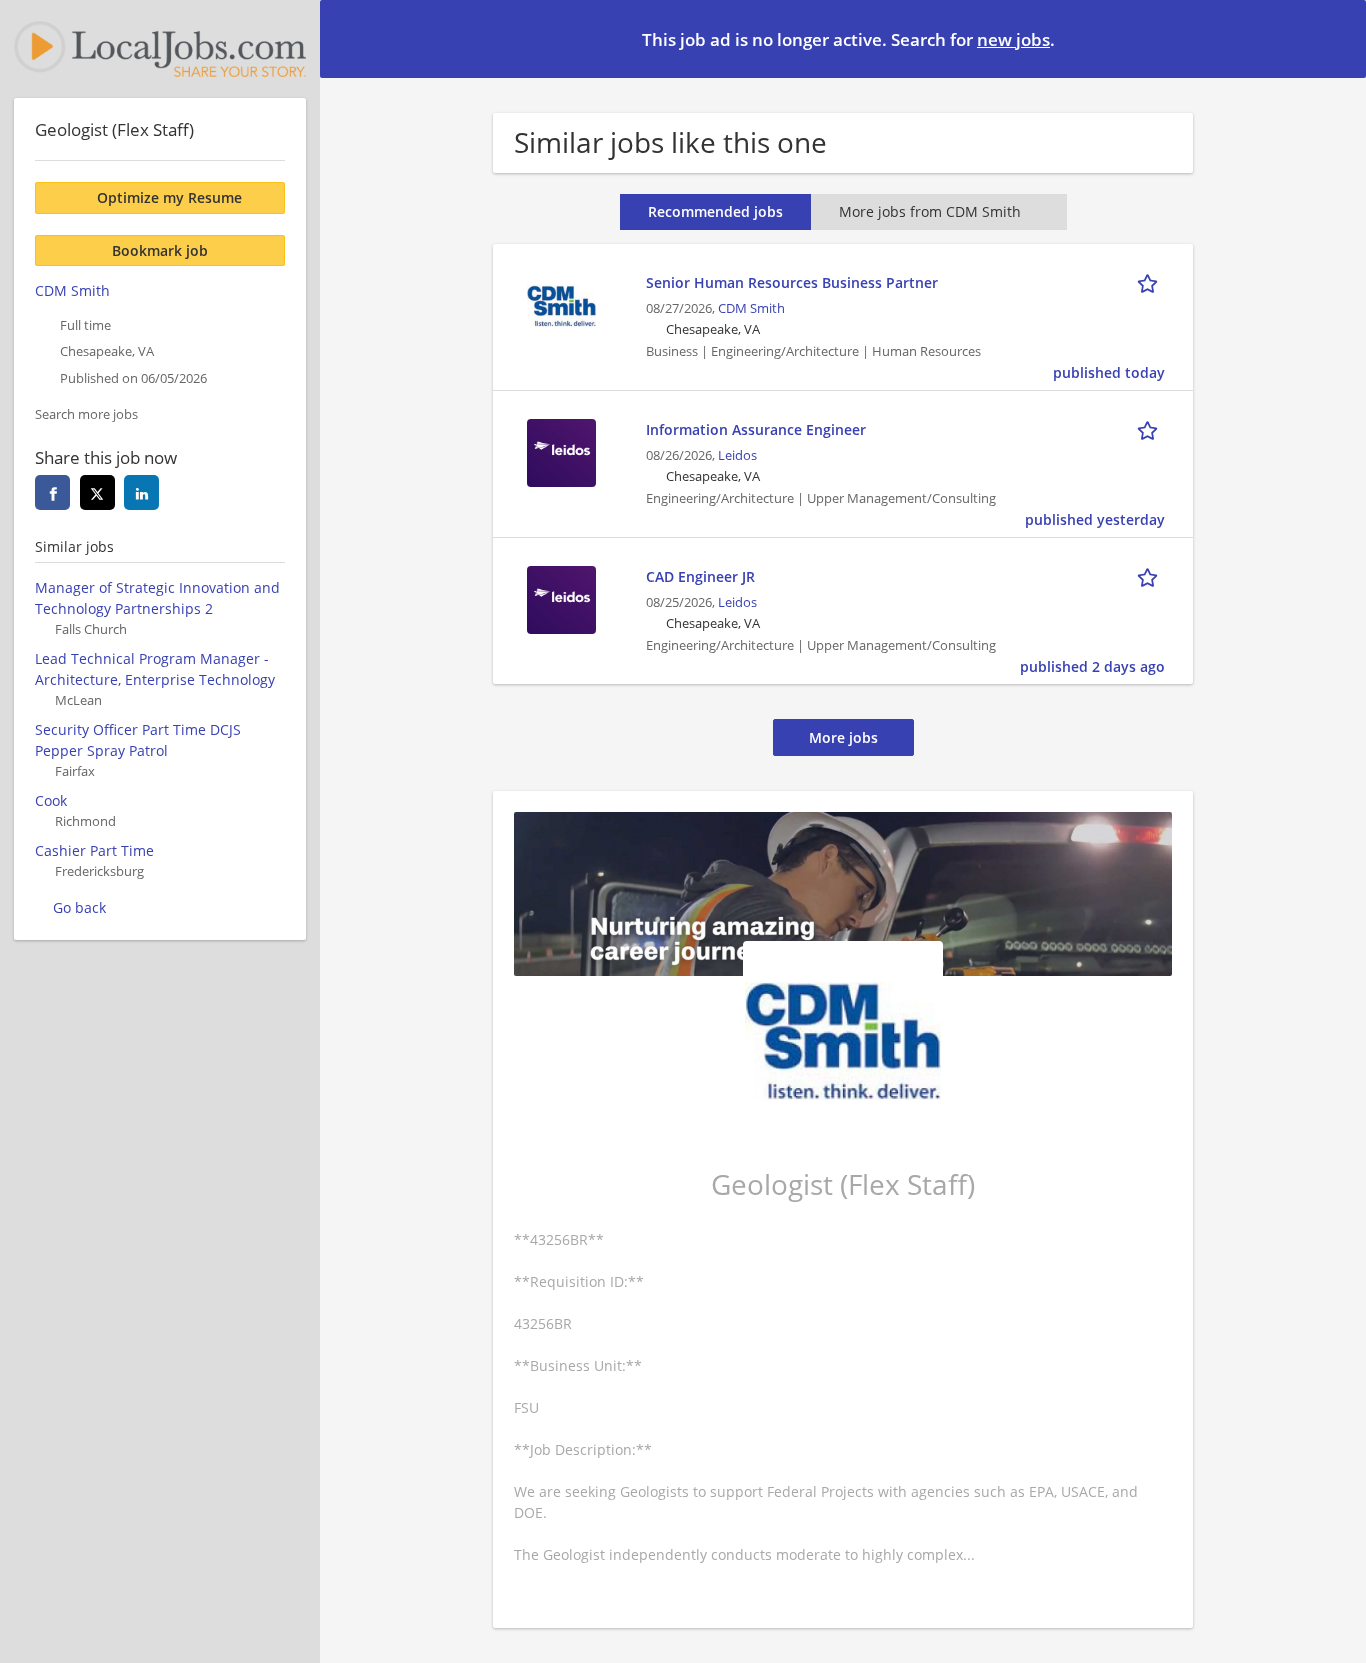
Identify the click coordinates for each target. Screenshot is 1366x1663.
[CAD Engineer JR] (561, 597)
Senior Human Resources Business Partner (792, 282)
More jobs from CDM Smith (930, 211)
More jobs (843, 737)
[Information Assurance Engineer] (561, 450)
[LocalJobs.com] (160, 49)
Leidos (737, 455)
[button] (1335, 38)
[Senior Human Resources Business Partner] (561, 303)
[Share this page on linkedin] (141, 492)
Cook (51, 800)
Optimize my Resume (169, 197)
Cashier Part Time (94, 850)
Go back (79, 907)
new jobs (1013, 39)
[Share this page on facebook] (52, 492)
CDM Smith (751, 308)
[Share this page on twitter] (97, 492)
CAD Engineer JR (700, 576)
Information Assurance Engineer (756, 429)
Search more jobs (86, 414)
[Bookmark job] (1151, 282)
